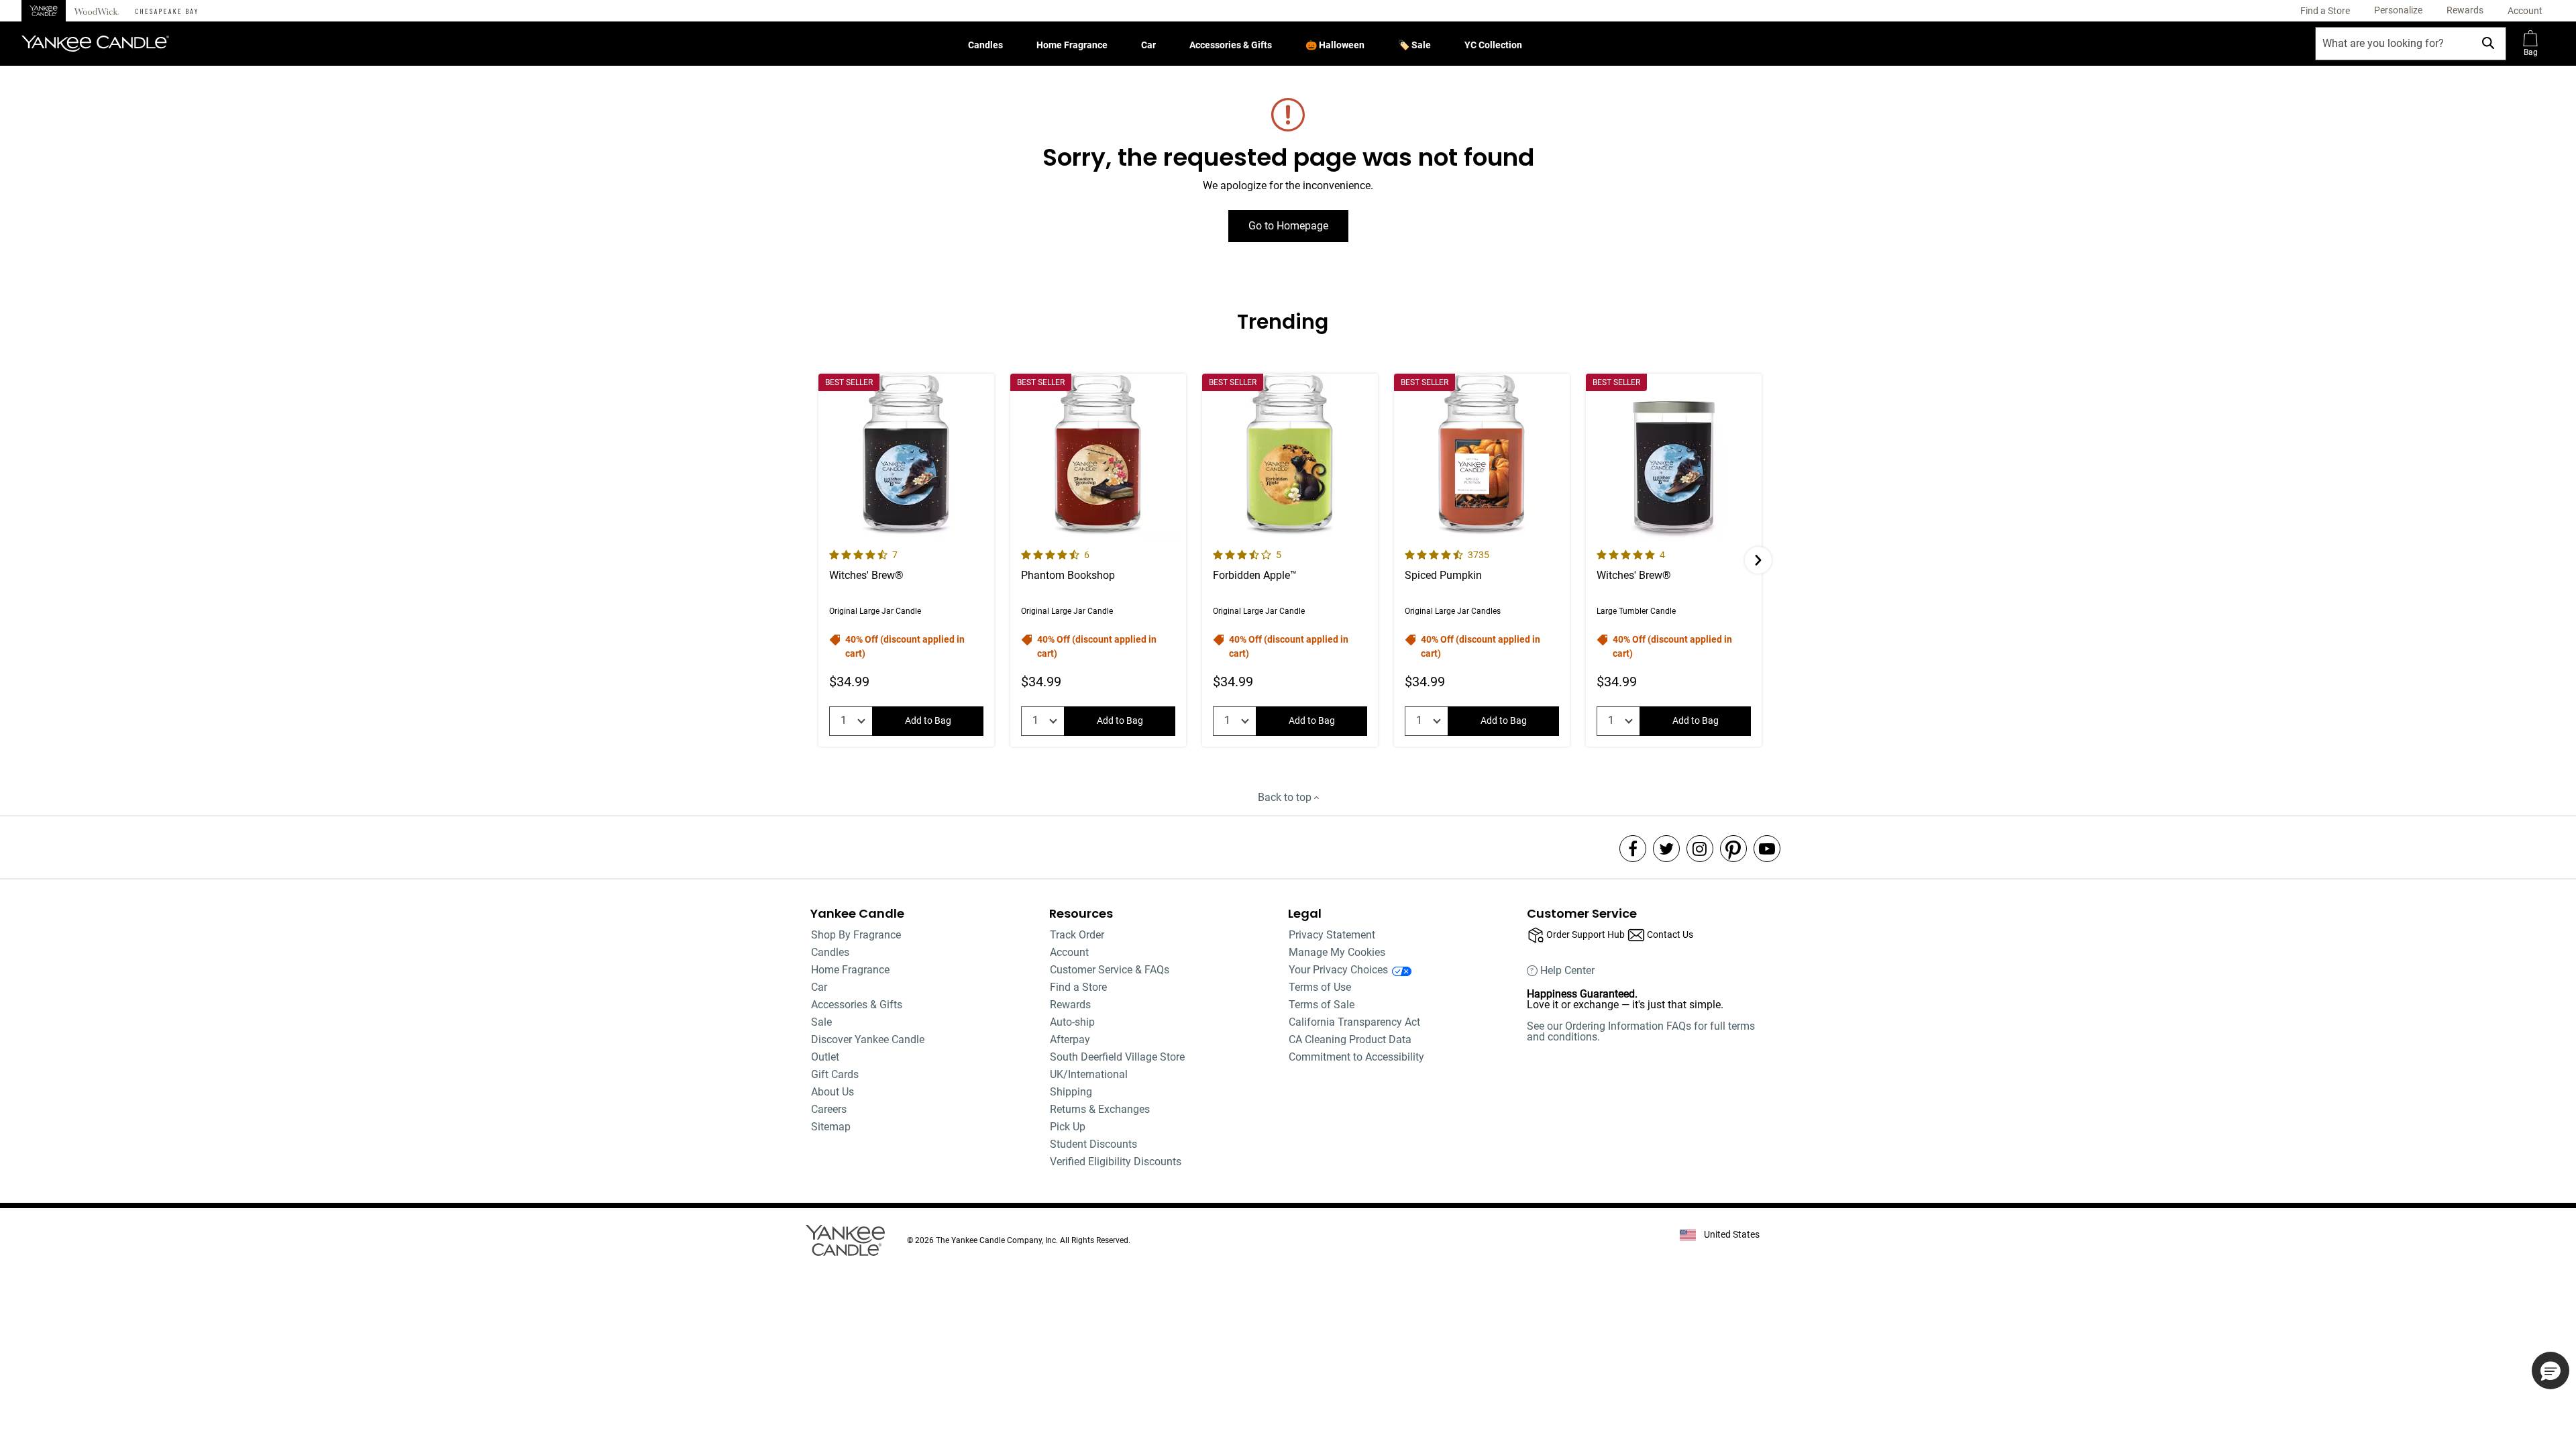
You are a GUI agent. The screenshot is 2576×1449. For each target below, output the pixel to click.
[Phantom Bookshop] (1098, 560)
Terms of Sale (1322, 1005)
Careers (829, 1109)
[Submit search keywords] (2488, 43)
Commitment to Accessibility (1356, 1057)
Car (1148, 45)
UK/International (1089, 1074)
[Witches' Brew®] (906, 560)
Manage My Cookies (1337, 952)
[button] (2398, 11)
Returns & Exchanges (1100, 1109)
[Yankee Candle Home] (44, 11)
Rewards (1070, 1005)
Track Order (1077, 935)
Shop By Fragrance (856, 935)
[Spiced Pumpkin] (1482, 560)
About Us (833, 1092)
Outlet (825, 1057)
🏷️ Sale (1414, 45)
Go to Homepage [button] (1288, 226)
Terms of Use (1320, 987)
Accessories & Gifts (1231, 45)
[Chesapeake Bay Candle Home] (166, 11)
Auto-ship (1072, 1022)
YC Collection (1493, 45)
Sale (821, 1022)
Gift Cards (835, 1074)
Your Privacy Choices (1338, 970)
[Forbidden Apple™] (1290, 560)
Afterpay (1070, 1039)
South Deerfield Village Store (1117, 1057)
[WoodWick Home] (97, 11)
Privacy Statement (1332, 935)
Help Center (1567, 971)
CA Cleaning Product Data (1350, 1039)
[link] (2325, 11)
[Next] (1758, 560)
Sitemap (831, 1127)
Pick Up (1068, 1127)
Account (1069, 952)
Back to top (1286, 797)
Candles (985, 45)
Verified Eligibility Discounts (1116, 1162)
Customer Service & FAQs (1110, 970)
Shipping (1071, 1092)
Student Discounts (1093, 1144)
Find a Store (1078, 987)
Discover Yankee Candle (868, 1039)
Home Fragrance (1072, 45)
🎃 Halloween (1335, 45)
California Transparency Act (1354, 1022)
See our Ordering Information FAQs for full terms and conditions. (1641, 1031)
